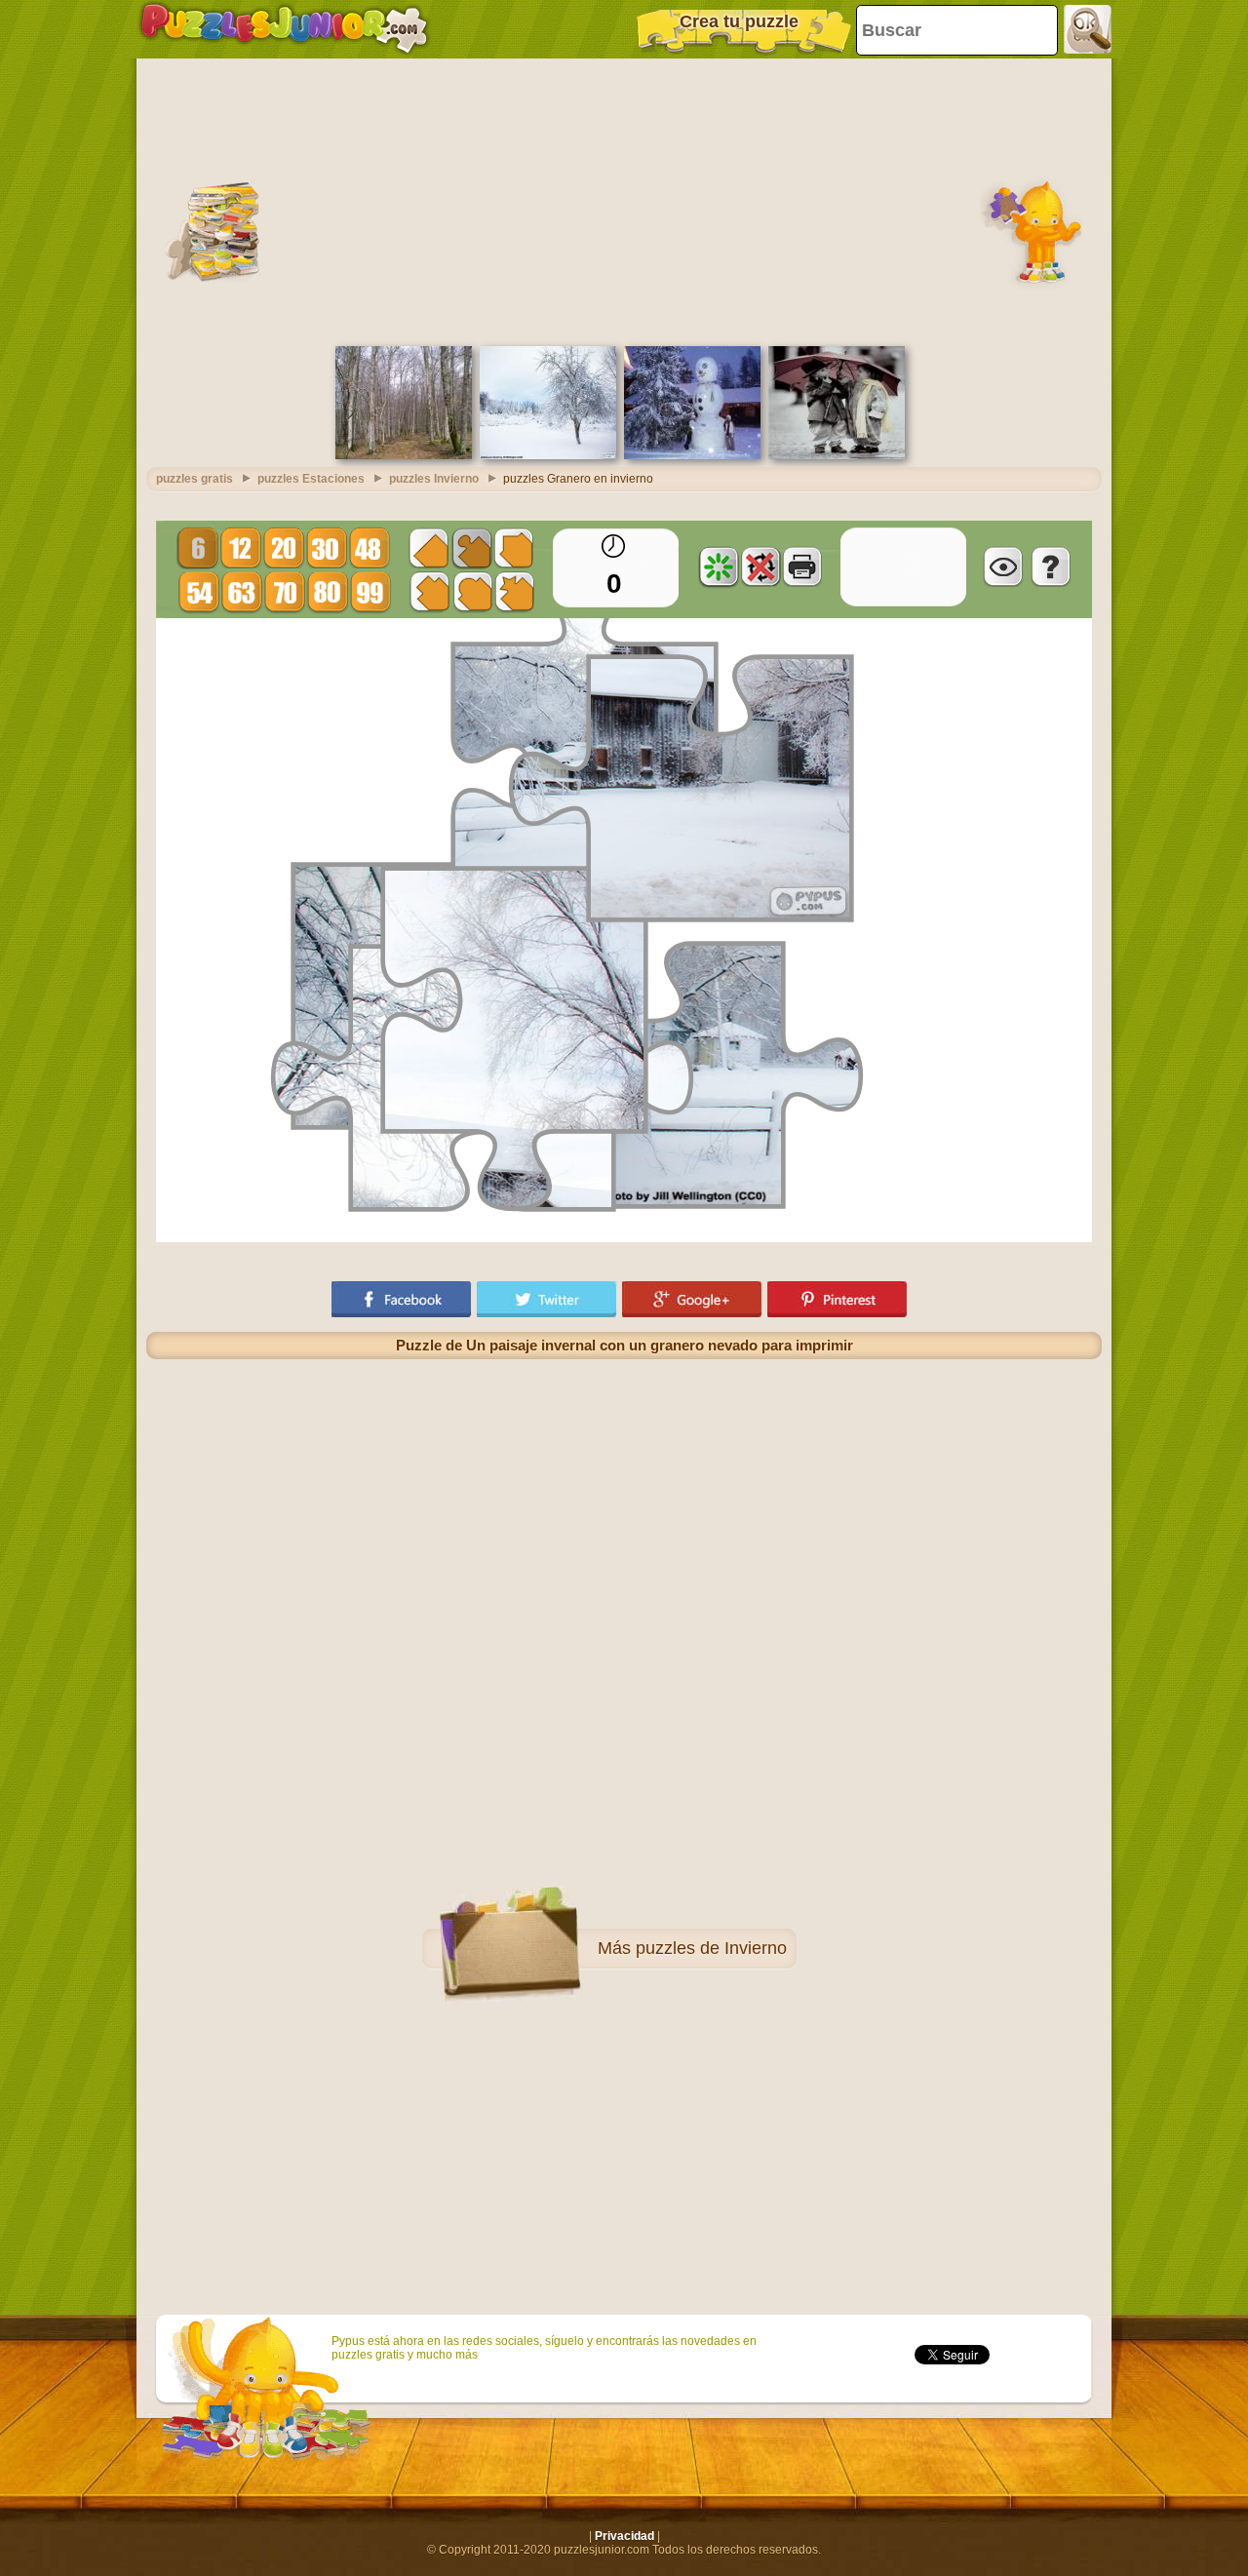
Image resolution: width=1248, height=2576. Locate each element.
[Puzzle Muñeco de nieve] (692, 455)
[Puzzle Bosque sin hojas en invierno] (404, 455)
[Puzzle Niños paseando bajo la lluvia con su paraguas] (837, 455)
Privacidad (624, 2536)
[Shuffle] (719, 566)
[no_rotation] (760, 566)
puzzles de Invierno (711, 1948)
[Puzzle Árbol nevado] (548, 455)
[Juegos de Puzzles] (284, 29)
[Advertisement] (624, 200)
